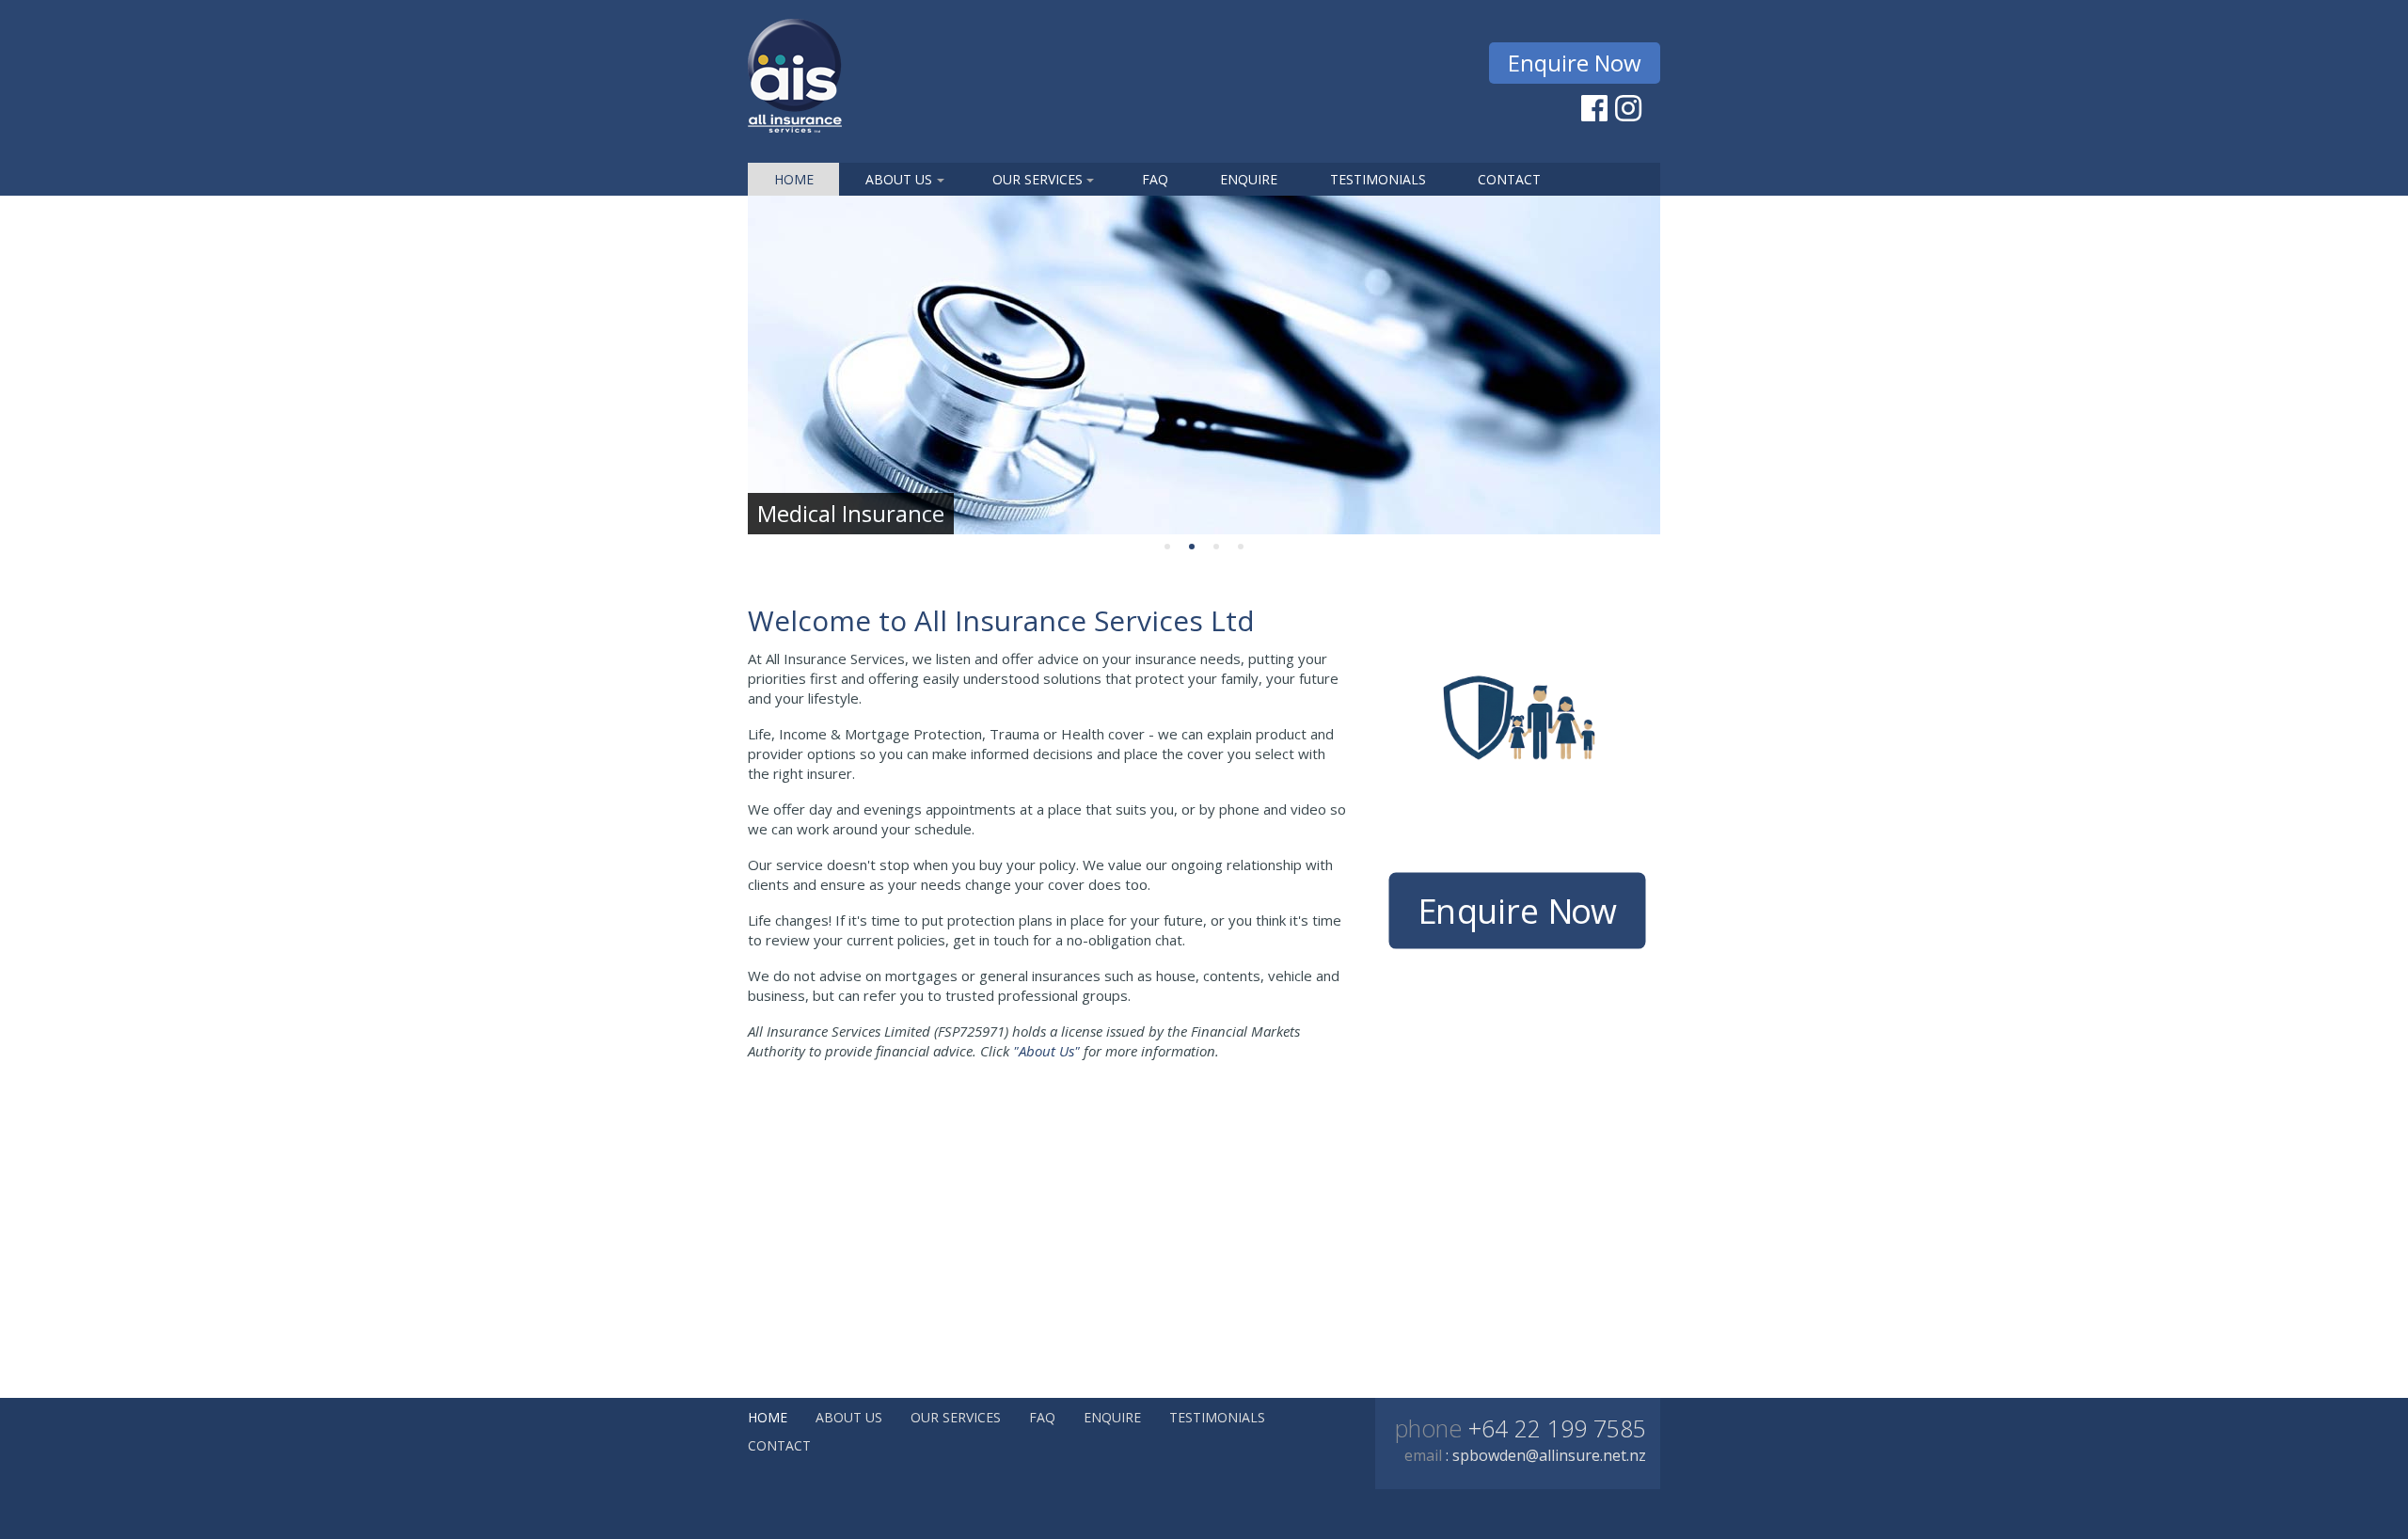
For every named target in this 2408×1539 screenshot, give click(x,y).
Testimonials (1378, 179)
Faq (1155, 179)
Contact (1509, 179)
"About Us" (1046, 1051)
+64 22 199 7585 (1554, 1428)
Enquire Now (1575, 63)
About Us (899, 179)
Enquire (1249, 179)
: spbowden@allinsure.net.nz (1546, 1455)
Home (794, 179)
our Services (1038, 179)
